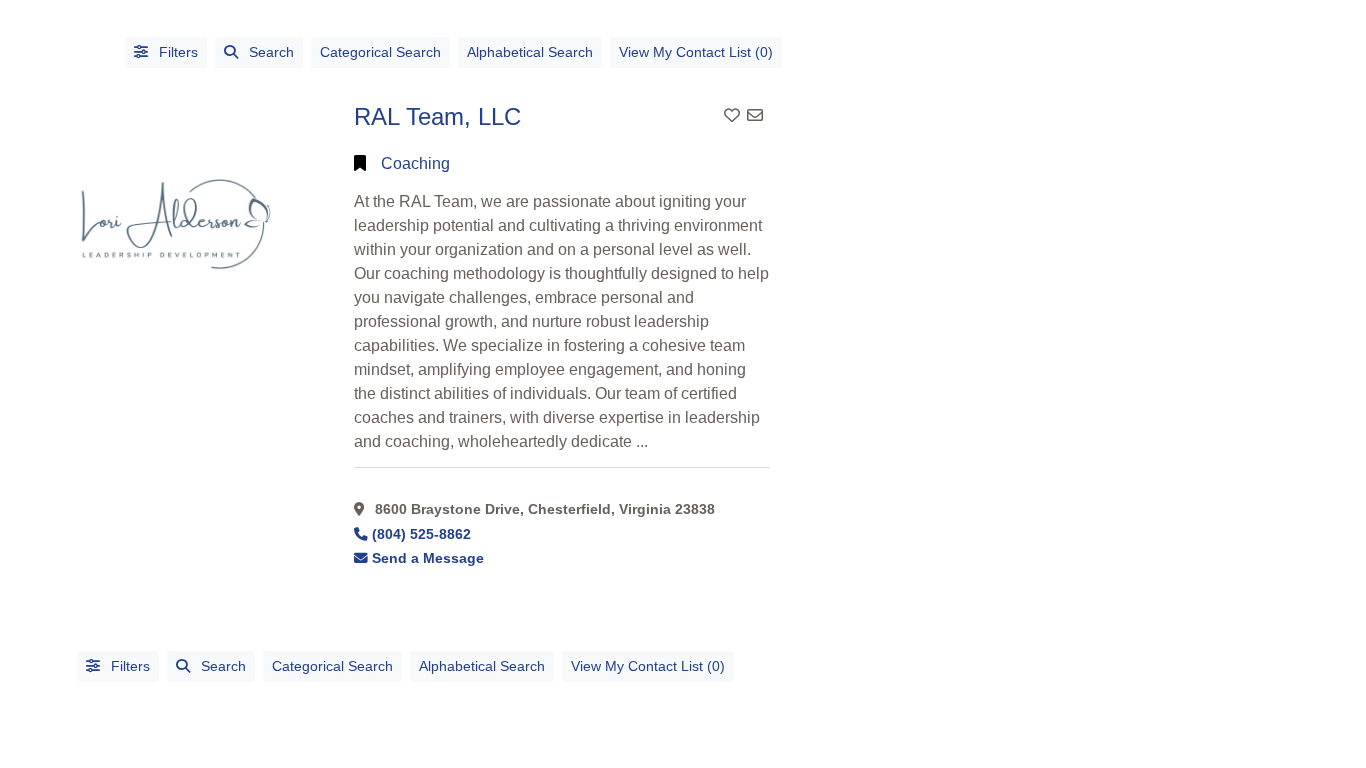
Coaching (415, 163)
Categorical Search (380, 52)
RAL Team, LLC (437, 116)
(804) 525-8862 (421, 534)
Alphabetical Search (530, 52)
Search (271, 52)
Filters (176, 52)
